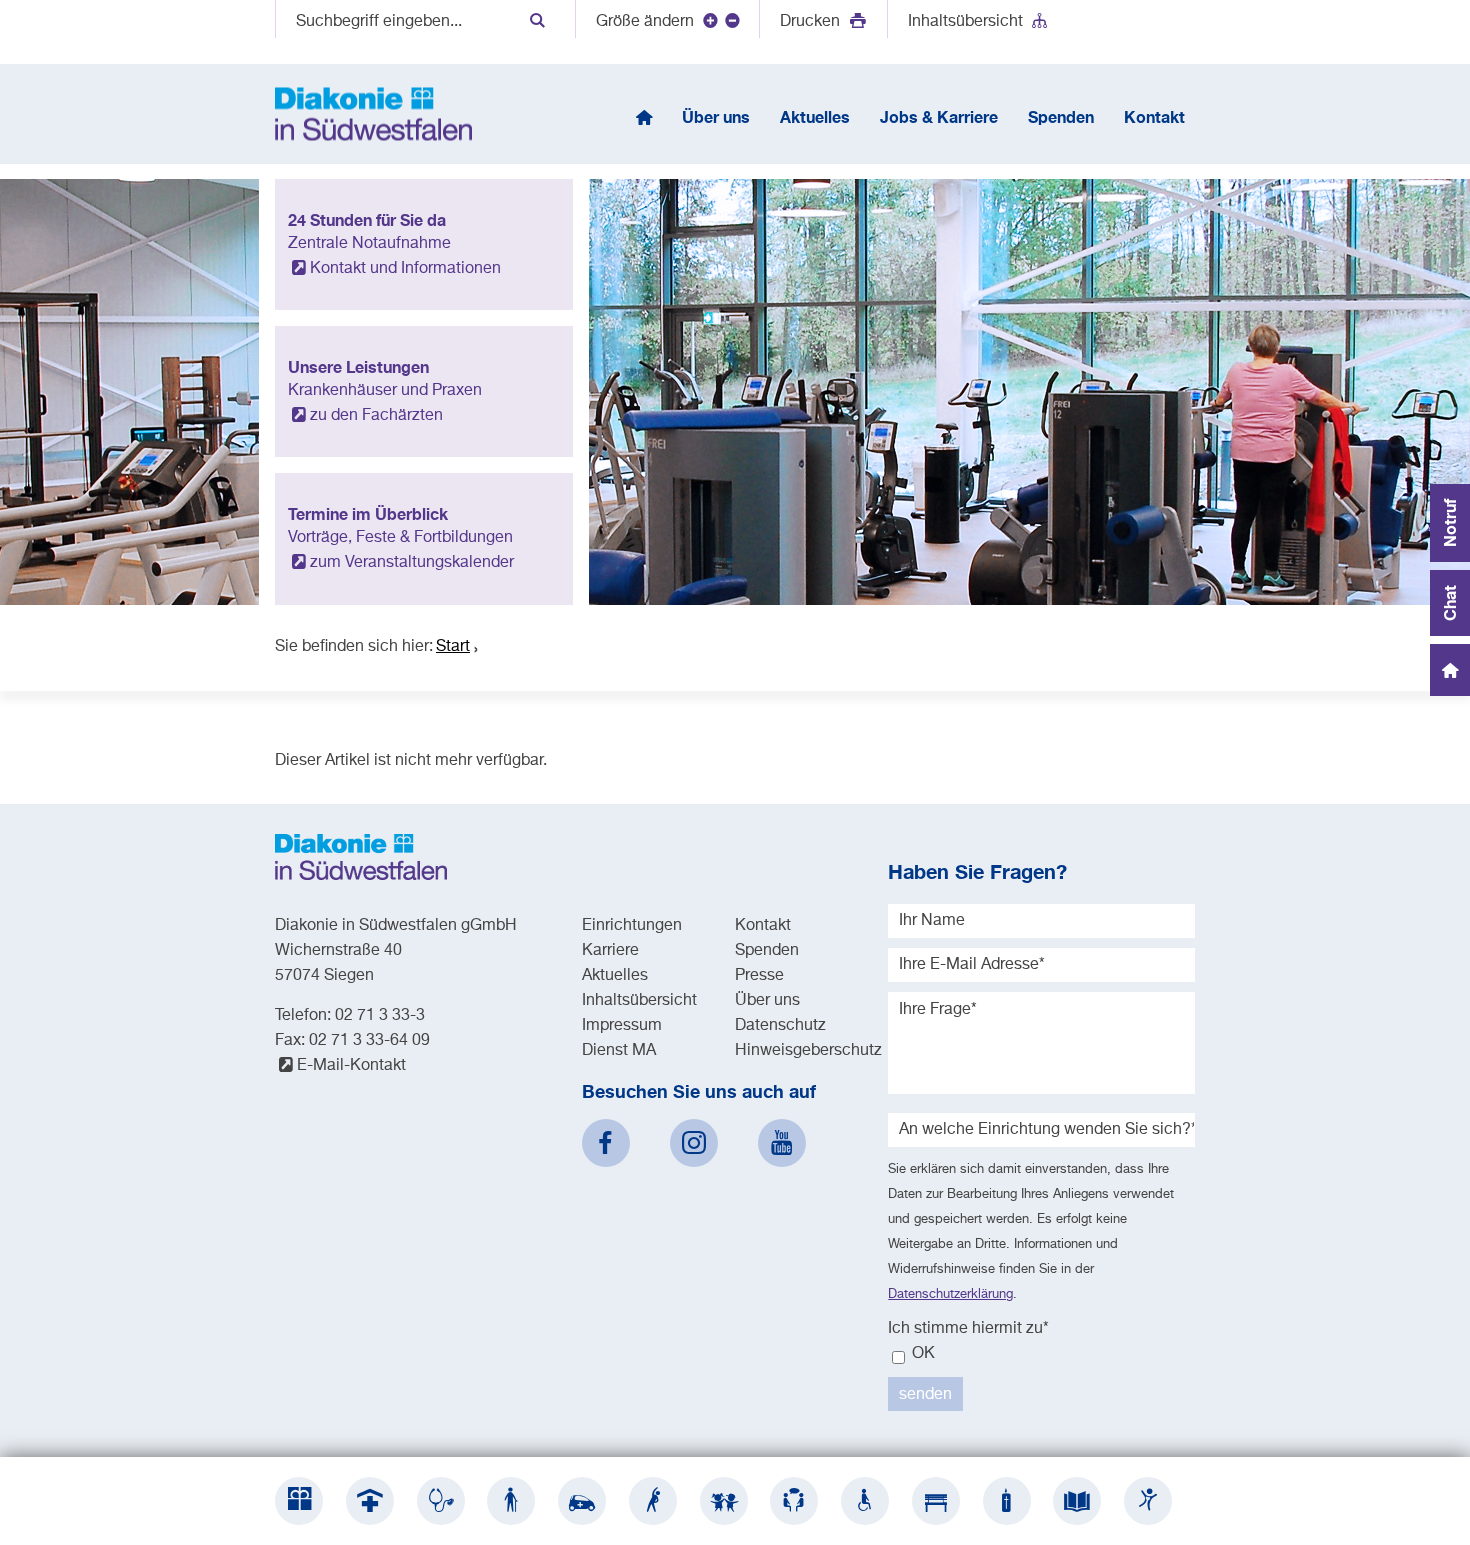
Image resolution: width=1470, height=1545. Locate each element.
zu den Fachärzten (376, 416)
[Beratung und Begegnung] (794, 1501)
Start (453, 647)
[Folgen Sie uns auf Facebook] (606, 1143)
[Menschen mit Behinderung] (865, 1501)
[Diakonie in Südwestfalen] (299, 1501)
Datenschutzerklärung (950, 1294)
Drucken (812, 22)
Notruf (1449, 523)
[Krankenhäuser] (370, 1501)
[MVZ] (441, 1501)
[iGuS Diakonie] (1148, 1501)
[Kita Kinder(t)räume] (724, 1501)
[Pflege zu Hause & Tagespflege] (582, 1501)
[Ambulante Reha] (653, 1501)
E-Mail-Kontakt (351, 1066)
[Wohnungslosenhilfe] (936, 1501)
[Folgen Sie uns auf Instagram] (694, 1143)
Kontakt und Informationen (405, 269)
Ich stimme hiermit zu (968, 1329)
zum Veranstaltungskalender (412, 563)
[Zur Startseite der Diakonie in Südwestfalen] (373, 114)
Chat (1449, 603)
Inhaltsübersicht (965, 22)
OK (921, 1354)
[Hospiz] (1007, 1501)
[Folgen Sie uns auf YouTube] (782, 1143)
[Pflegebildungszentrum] (1077, 1501)
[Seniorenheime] (511, 1501)
